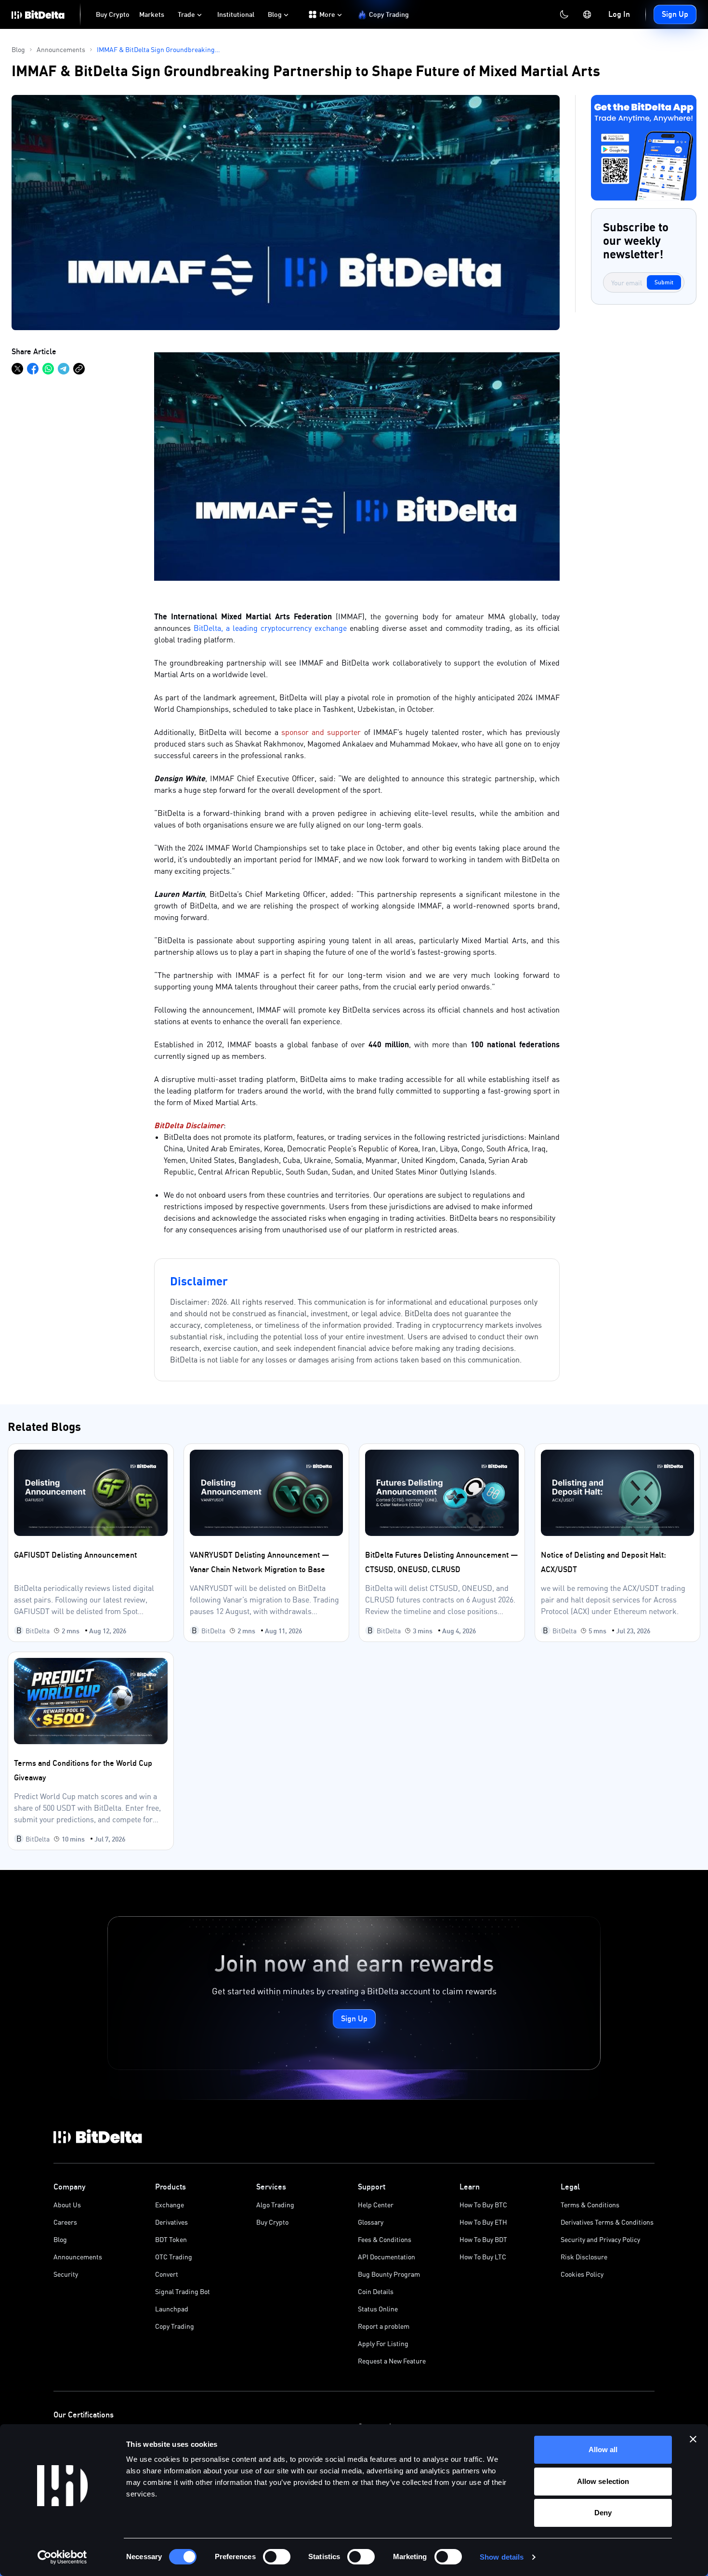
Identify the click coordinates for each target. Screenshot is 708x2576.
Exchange (170, 2205)
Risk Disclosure (584, 2257)
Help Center (376, 2205)
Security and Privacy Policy (600, 2239)
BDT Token (171, 2239)
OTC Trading (174, 2257)
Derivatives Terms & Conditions (607, 2222)
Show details (502, 2557)
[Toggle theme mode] (564, 14)
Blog (60, 2239)
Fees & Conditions (385, 2239)
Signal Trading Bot (183, 2291)
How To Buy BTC (483, 2205)
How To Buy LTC (483, 2257)
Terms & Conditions (590, 2205)
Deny (603, 2513)
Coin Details (376, 2291)
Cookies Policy (582, 2274)
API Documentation (387, 2257)
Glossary (371, 2222)
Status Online (378, 2309)
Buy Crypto (272, 2222)
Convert (167, 2274)
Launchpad (172, 2309)
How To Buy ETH (483, 2222)
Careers (65, 2222)
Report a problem (384, 2326)
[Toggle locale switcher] (587, 14)
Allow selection (603, 2481)
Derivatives (171, 2222)
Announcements (78, 2257)
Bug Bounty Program (389, 2274)
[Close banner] (693, 2439)
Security (66, 2274)
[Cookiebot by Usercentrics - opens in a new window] (62, 2557)
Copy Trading (175, 2326)
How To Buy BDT (483, 2239)
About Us (67, 2205)
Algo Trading (275, 2205)
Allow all (603, 2449)
